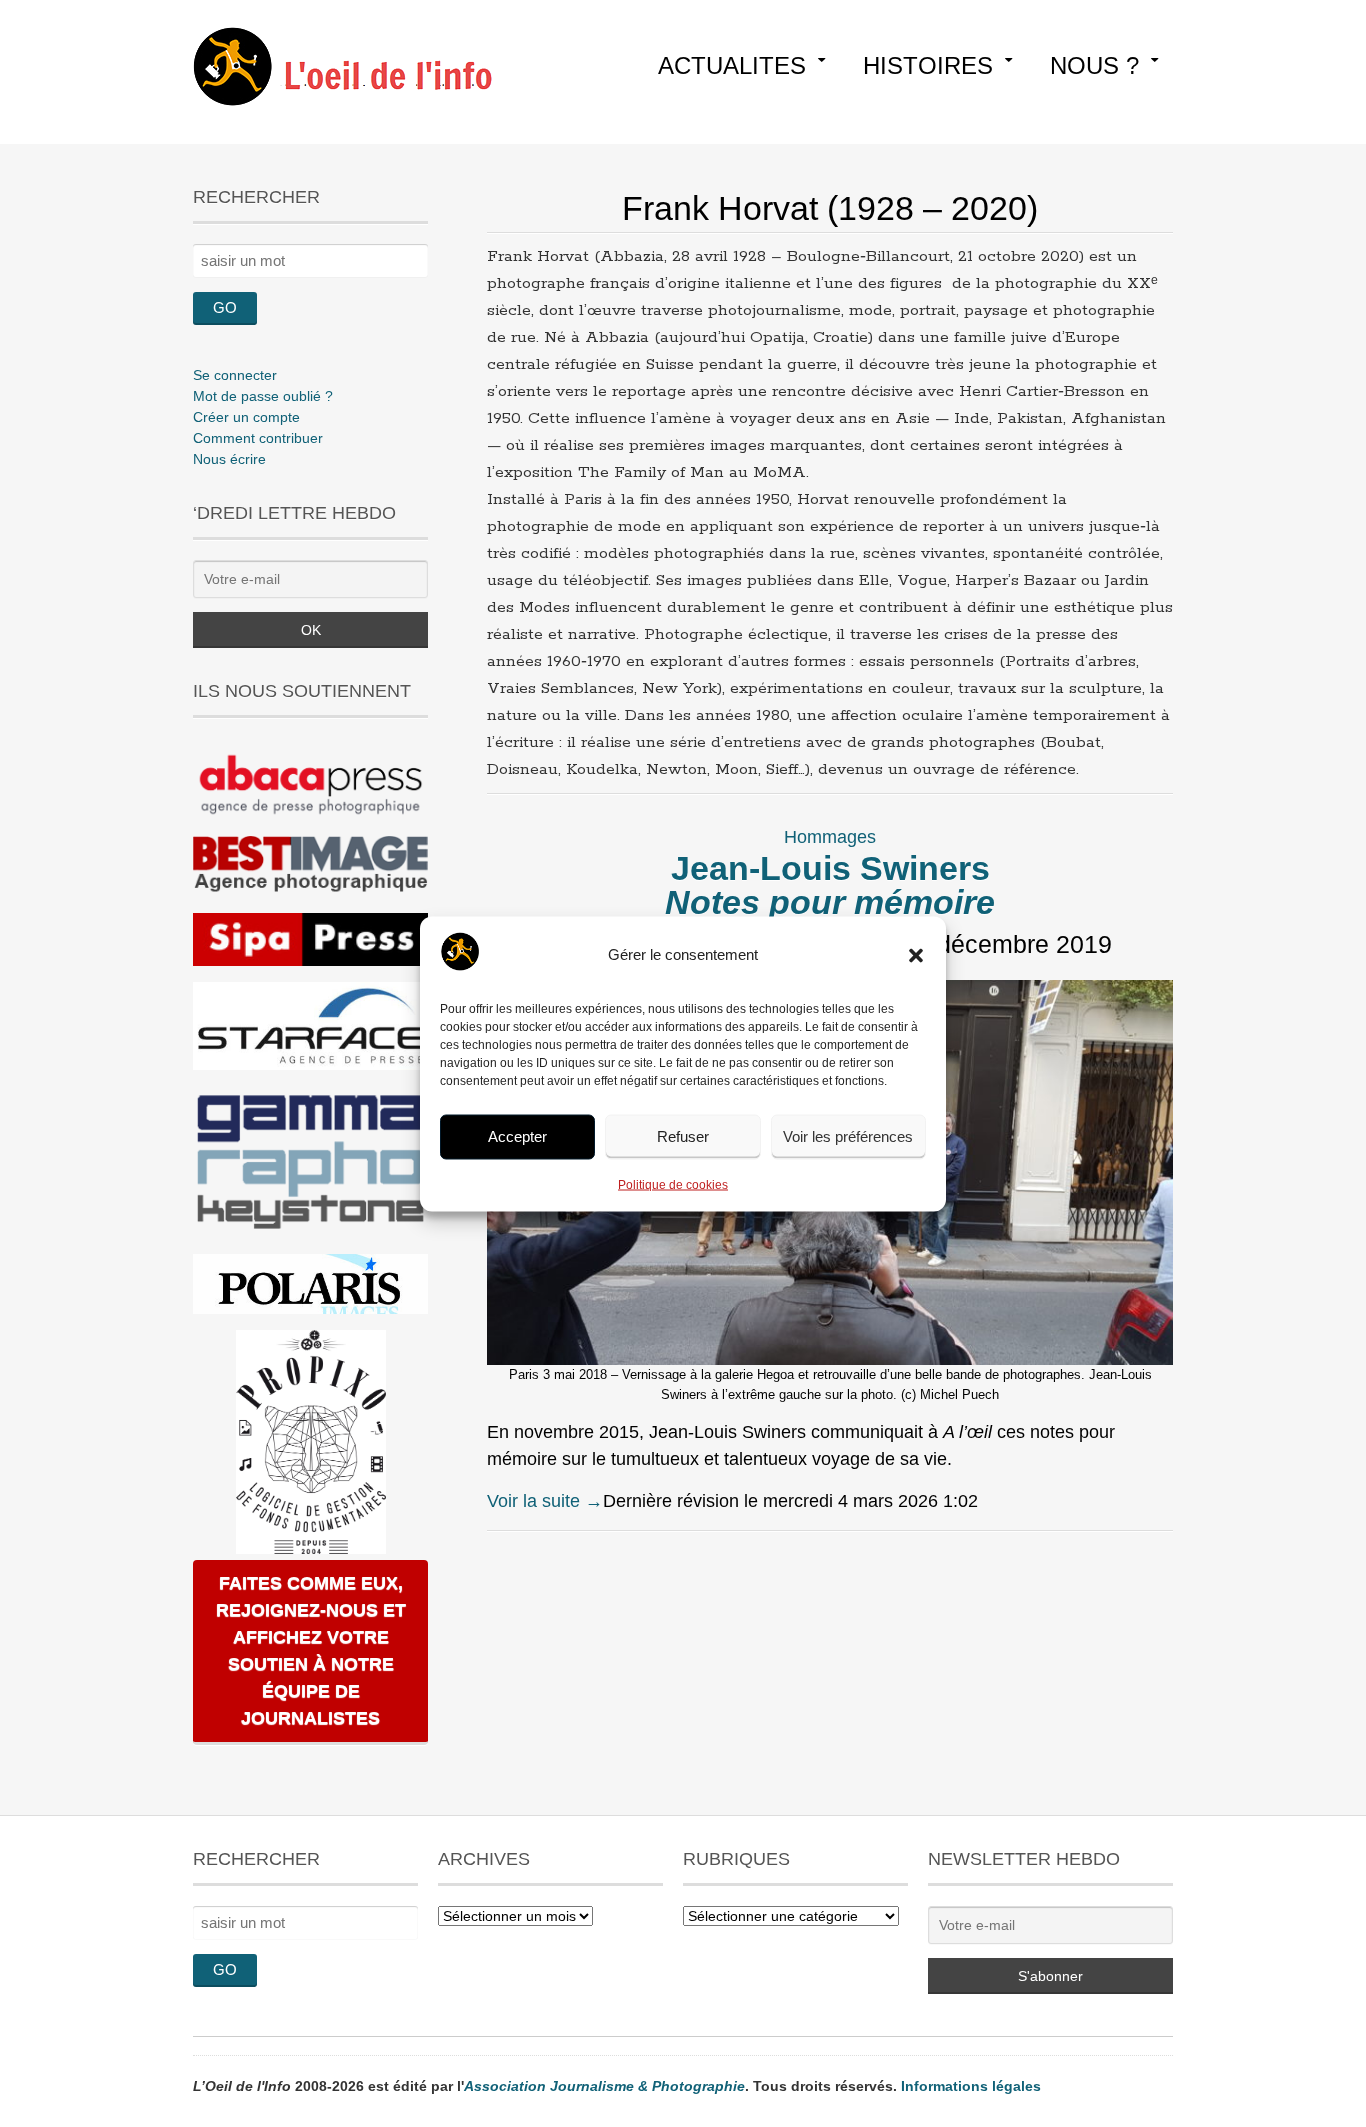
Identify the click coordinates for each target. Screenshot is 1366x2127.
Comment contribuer (258, 438)
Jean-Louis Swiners (830, 885)
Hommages (830, 837)
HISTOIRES (928, 65)
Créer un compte (246, 417)
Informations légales (971, 2086)
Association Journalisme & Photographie (604, 2086)
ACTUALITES (732, 65)
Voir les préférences (848, 1136)
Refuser (683, 1136)
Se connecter (235, 375)
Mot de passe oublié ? (263, 396)
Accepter (517, 1136)
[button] (916, 955)
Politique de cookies (673, 1184)
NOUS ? (1094, 65)
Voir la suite (545, 1501)
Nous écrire (229, 459)
